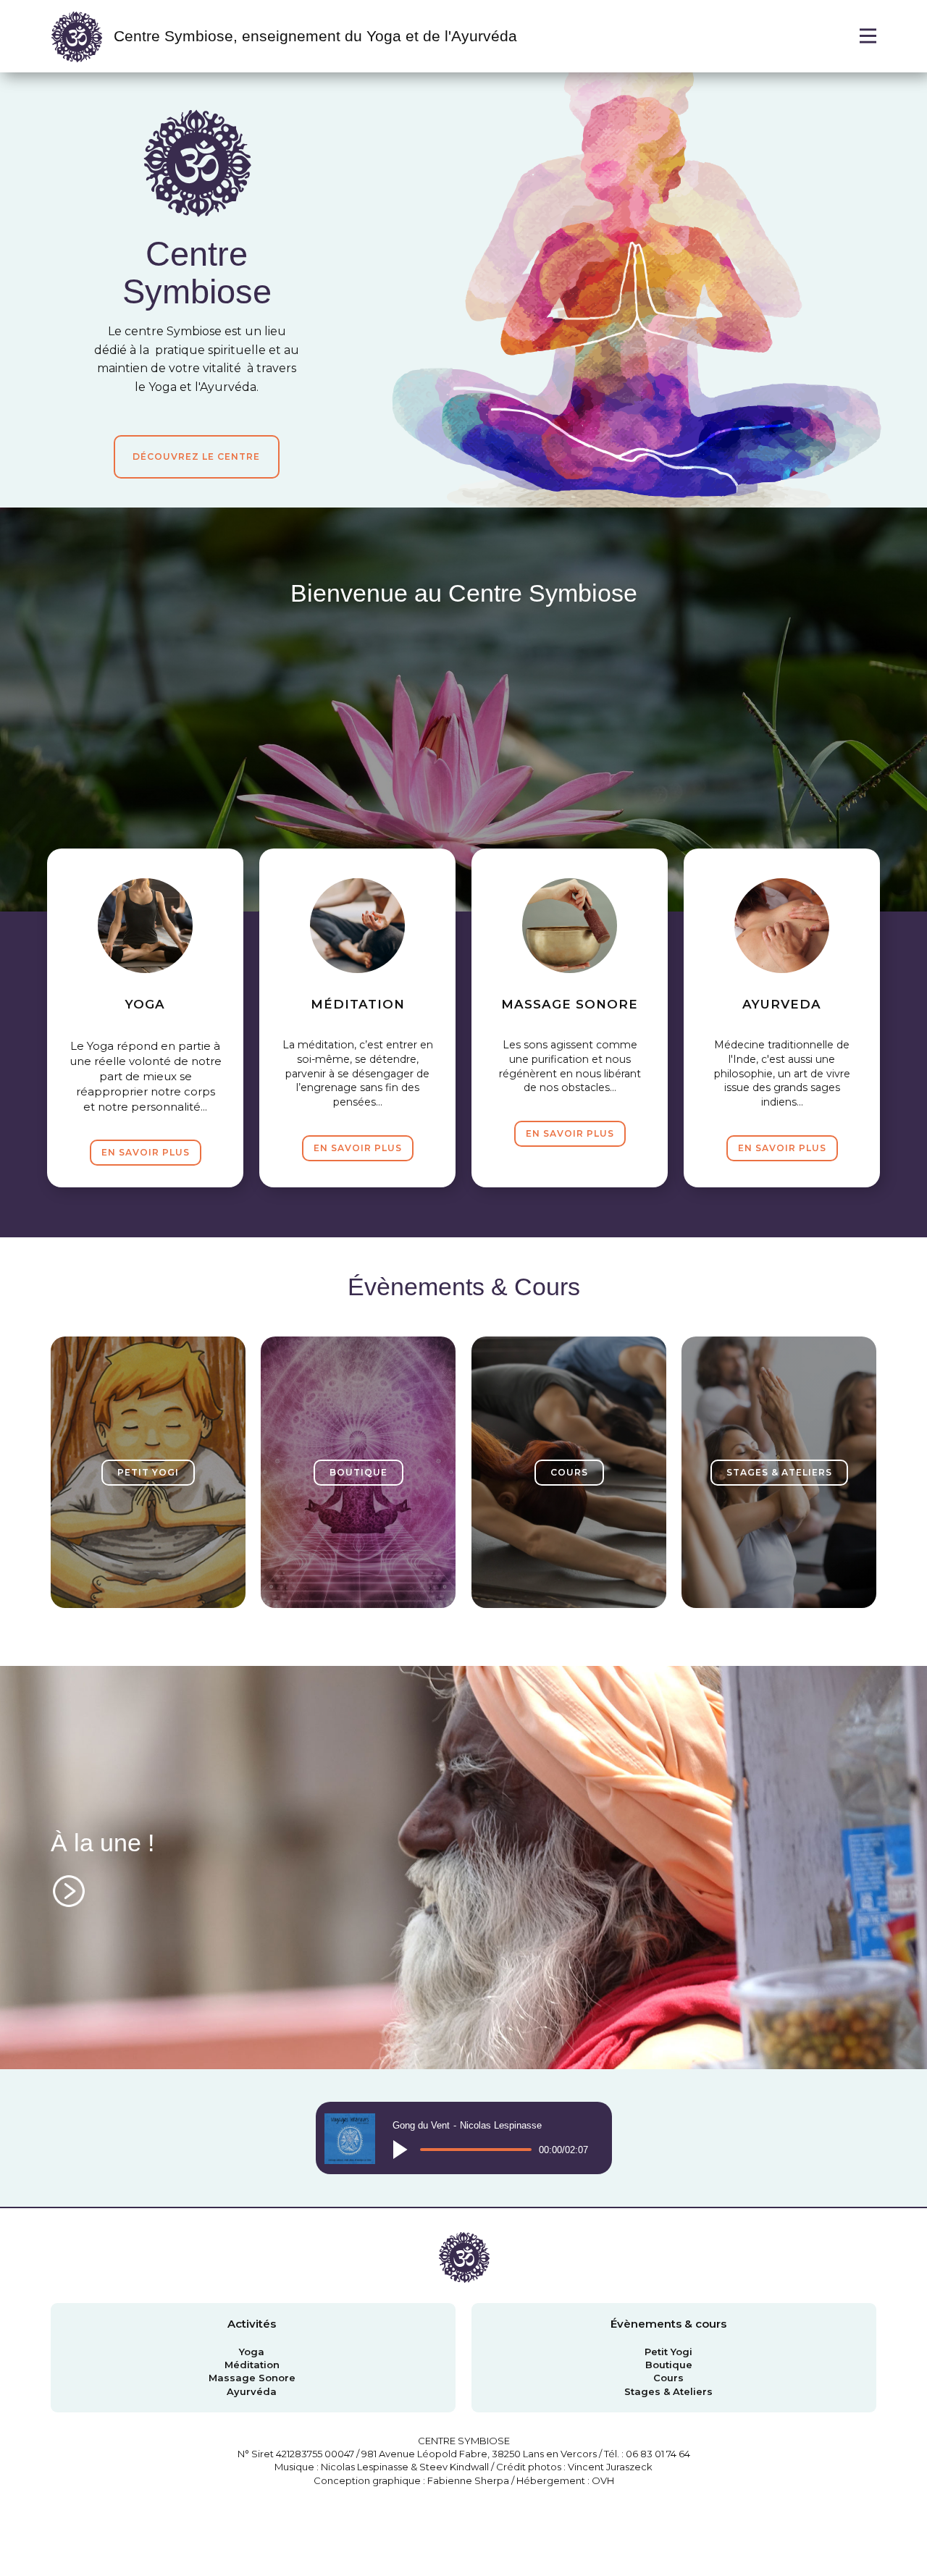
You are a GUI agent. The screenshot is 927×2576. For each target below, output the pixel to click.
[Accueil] (76, 36)
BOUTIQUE (358, 1472)
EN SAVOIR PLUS (146, 1152)
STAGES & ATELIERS (779, 1472)
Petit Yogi (668, 2352)
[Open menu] (868, 36)
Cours (668, 2378)
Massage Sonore (252, 2378)
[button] (400, 2150)
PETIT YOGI (148, 1472)
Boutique (669, 2365)
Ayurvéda (252, 2391)
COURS (569, 1472)
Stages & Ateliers (668, 2391)
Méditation (252, 2365)
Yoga (252, 2352)
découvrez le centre (196, 456)
